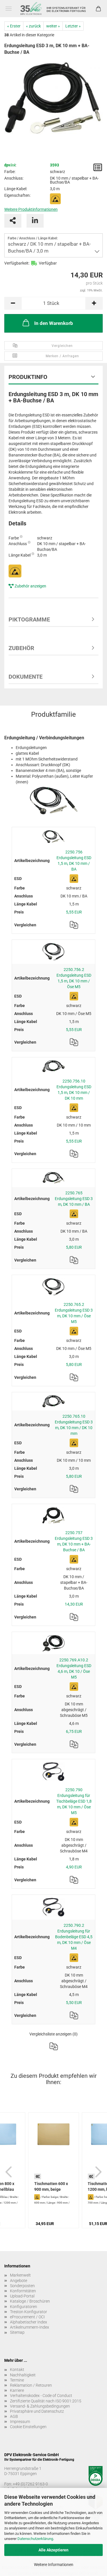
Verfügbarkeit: (17, 263)
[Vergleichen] (74, 925)
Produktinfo (28, 377)
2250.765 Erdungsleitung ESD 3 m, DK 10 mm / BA (74, 1199)
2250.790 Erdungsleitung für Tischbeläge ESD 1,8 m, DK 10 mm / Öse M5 (74, 1801)
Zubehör (21, 648)
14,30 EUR (74, 1604)
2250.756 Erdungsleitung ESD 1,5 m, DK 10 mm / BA (74, 861)
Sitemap (17, 2332)
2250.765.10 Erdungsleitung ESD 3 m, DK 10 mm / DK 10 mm (74, 1425)
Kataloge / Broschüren (30, 2301)
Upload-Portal (22, 2296)
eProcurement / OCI (27, 2317)
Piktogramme (29, 619)
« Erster (14, 26)
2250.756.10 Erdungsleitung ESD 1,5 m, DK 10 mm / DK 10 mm (74, 1090)
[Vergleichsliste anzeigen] (54, 2046)
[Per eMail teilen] (13, 221)
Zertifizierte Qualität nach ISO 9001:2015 (46, 2401)
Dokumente (26, 677)
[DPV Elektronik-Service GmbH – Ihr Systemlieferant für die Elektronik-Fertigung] (53, 9)
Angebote (19, 2281)
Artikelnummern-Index (30, 2327)
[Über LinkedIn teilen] (35, 221)
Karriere (17, 2390)
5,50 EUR (74, 2003)
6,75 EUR (74, 1731)
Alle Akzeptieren (53, 2550)
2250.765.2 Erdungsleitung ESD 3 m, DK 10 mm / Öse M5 (74, 1313)
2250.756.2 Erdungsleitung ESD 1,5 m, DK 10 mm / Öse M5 (74, 978)
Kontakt (17, 2370)
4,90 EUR (74, 1867)
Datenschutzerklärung (35, 2539)
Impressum (20, 2422)
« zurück (33, 26)
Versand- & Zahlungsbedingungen (40, 2406)
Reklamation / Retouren (31, 2385)
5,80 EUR (74, 1247)
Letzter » (73, 26)
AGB (14, 2416)
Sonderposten (22, 2286)
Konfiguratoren (24, 2307)
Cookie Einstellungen (28, 2427)
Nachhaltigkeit (23, 2375)
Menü (9, 9)
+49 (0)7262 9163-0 (30, 2484)
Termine (17, 2380)
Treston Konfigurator (29, 2312)
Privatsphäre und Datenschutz (37, 2411)
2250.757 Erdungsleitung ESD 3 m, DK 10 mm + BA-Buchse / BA (74, 1541)
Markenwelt (20, 2275)
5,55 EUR (74, 912)
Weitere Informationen (54, 2565)
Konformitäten (23, 2291)
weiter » (53, 26)
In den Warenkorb (54, 323)
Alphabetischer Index (29, 2322)
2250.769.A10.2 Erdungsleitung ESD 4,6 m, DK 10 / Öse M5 (74, 1669)
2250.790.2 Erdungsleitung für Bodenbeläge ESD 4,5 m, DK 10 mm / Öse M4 (74, 1937)
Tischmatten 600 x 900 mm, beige (51, 2186)
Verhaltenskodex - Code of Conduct (41, 2396)
